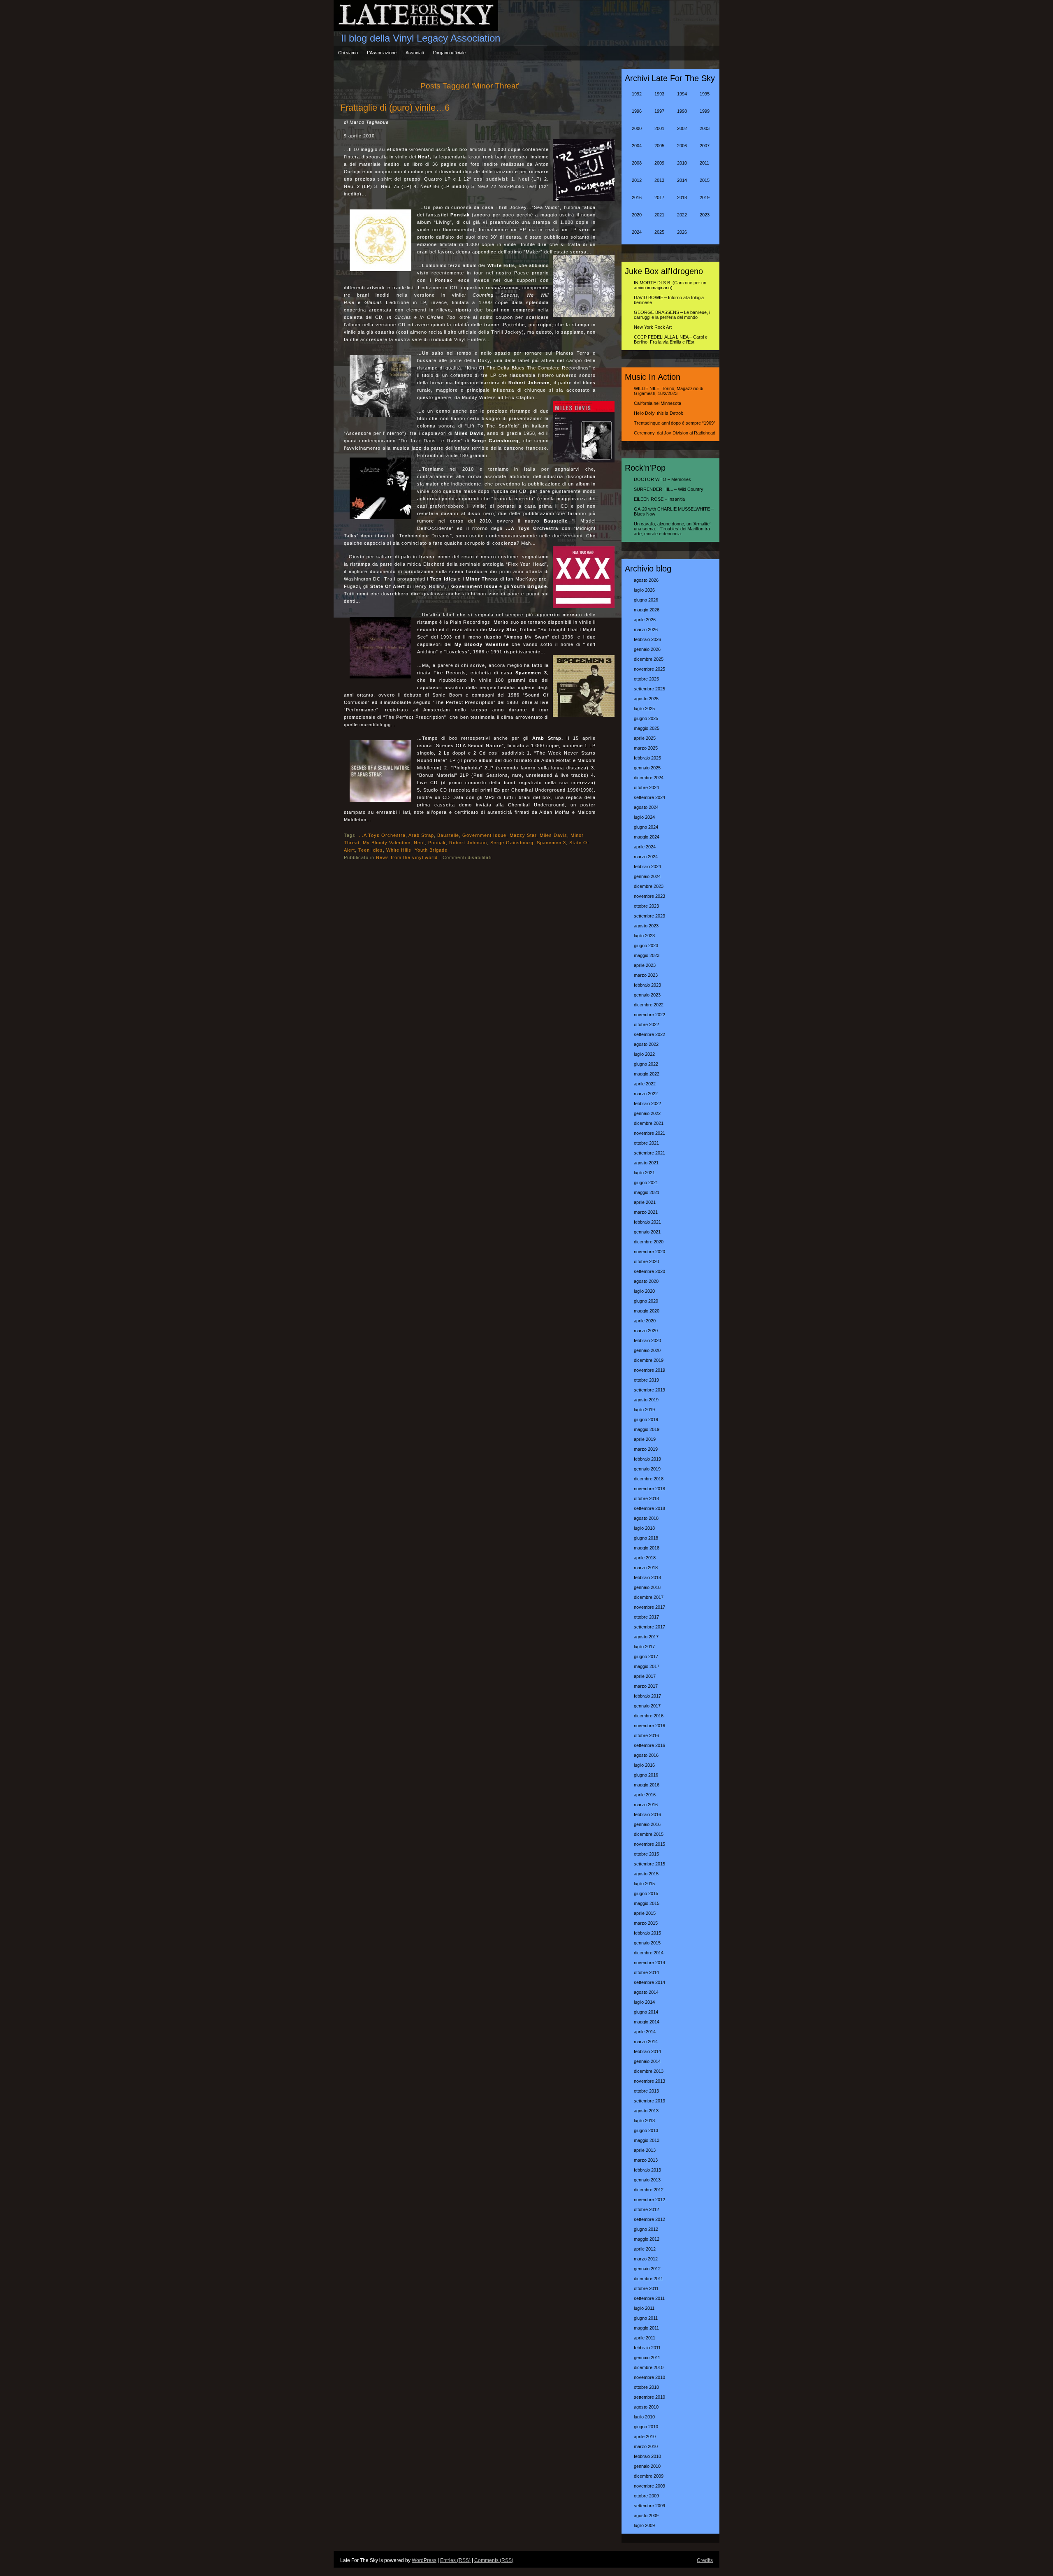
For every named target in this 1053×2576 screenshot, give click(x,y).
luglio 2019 (644, 1410)
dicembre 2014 (649, 1953)
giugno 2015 (646, 1893)
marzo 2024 (646, 857)
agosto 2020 (646, 1281)
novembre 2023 (649, 896)
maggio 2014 (647, 2022)
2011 (704, 163)
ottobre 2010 (646, 2387)
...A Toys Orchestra (382, 835)
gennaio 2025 (647, 768)
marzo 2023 (646, 975)
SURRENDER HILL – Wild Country (669, 489)
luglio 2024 (644, 817)
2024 (637, 232)
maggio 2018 (647, 1548)
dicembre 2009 (649, 2476)
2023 (705, 215)
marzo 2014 (646, 2042)
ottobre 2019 (646, 1380)
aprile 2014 (645, 2032)
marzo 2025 (646, 748)
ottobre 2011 (646, 2288)
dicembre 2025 (649, 659)
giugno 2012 (646, 2229)
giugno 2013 (646, 2130)
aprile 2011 (645, 2338)
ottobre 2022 (646, 1024)
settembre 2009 (649, 2506)
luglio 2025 (644, 708)
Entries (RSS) (455, 2560)
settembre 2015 (649, 1864)
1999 (705, 111)
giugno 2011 (646, 2318)
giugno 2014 (646, 2012)
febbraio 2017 (647, 1696)
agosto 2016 (646, 1755)
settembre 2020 (649, 1271)
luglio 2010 (644, 2417)
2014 (682, 180)
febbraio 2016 (647, 1814)
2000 (637, 128)
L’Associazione (382, 53)
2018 (682, 197)
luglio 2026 (644, 590)
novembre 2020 (649, 1252)
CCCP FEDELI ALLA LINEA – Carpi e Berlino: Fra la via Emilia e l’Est (671, 339)
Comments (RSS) (494, 2560)
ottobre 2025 (646, 679)
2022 (682, 215)
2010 (682, 163)
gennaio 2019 (647, 1469)
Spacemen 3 (551, 843)
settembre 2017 (649, 1627)
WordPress (424, 2560)
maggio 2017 (647, 1666)
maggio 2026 (647, 610)
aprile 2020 (645, 1321)
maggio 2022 (647, 1074)
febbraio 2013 (647, 2170)
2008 (637, 163)
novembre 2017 (649, 1607)
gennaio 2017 (647, 1706)
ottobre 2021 (646, 1143)
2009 (659, 163)
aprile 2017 (645, 1676)
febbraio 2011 (647, 2348)
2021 (659, 215)
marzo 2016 (646, 1805)
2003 (705, 128)
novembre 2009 (649, 2486)
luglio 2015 (644, 1884)
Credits (705, 2560)
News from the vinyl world (407, 857)
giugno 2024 (646, 827)
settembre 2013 (649, 2101)
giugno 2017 (646, 1656)
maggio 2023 (647, 955)
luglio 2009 (644, 2525)
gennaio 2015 (647, 1943)
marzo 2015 (646, 1923)
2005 (659, 146)
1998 (682, 111)
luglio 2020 (644, 1291)
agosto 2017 (646, 1637)
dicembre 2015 (649, 1834)
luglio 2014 (644, 2002)
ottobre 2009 (646, 2496)
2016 (637, 197)
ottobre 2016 (646, 1735)
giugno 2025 (646, 718)
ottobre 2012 (646, 2209)
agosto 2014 (646, 1992)
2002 (682, 128)
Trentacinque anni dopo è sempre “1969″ (675, 423)
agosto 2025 (646, 699)
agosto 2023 (646, 926)
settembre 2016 (649, 1745)
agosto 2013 (646, 2111)
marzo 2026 (646, 629)
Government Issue (484, 835)
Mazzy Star (523, 835)
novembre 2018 (649, 1489)
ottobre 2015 (646, 1854)
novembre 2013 (649, 2081)
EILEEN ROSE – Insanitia (659, 499)
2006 (682, 146)
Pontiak (437, 843)
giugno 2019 (646, 1419)
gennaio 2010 (647, 2466)
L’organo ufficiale (449, 53)
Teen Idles (371, 850)
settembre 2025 (649, 689)
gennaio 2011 (647, 2358)
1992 (637, 94)
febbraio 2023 (647, 985)
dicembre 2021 (649, 1123)
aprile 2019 (645, 1439)
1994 (682, 94)
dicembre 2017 (649, 1597)
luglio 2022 (644, 1054)
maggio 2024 (647, 837)
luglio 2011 (644, 2308)
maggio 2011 (646, 2328)
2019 (705, 197)
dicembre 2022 (649, 1005)
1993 (659, 94)
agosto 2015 (646, 1874)
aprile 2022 (645, 1084)
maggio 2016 (647, 1785)
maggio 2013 (647, 2140)
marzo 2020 (646, 1331)
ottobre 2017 (646, 1617)
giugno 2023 (646, 945)
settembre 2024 (649, 797)
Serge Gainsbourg (512, 843)
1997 (659, 111)
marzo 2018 (646, 1568)
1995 (705, 94)
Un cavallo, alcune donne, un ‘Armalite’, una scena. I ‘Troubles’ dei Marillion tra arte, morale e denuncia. (673, 529)
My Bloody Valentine (387, 843)
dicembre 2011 (648, 2279)
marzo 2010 (646, 2446)
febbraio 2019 (647, 1459)
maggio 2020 (647, 1311)
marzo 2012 (646, 2259)
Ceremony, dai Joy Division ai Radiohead (675, 433)
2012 (637, 180)
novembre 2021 (649, 1133)
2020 (637, 215)
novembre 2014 (649, 1963)
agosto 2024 (646, 807)
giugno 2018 (646, 1538)
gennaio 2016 (647, 1824)
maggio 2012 (647, 2239)
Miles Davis (553, 835)
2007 (705, 146)
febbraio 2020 (647, 1340)
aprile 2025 (645, 738)
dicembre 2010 (649, 2367)
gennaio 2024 (647, 876)
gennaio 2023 (647, 995)
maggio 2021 (647, 1192)
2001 (659, 128)
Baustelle (448, 835)
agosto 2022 (646, 1044)
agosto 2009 (646, 2516)
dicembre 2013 (649, 2071)
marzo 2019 (646, 1449)
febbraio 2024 (647, 866)
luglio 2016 (644, 1765)
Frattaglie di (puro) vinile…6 (395, 108)
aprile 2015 (645, 1913)
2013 (659, 180)
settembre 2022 (649, 1034)
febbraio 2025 (647, 758)
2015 (705, 180)
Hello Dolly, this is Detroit (658, 413)
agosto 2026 (646, 580)
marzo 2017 (646, 1686)
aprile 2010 (645, 2437)
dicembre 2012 (649, 2190)
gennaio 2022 (647, 1113)
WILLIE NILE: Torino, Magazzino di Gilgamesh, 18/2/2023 (668, 391)
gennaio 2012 (647, 2269)
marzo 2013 (646, 2160)
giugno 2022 (646, 1064)
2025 (659, 232)
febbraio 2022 (647, 1103)
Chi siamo (348, 53)
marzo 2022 (646, 1094)
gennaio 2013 (647, 2180)
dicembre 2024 (649, 778)
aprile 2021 (645, 1202)
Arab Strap (421, 835)
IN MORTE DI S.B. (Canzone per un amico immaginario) (670, 285)
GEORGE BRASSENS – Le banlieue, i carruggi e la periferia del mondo (672, 315)
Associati (415, 53)
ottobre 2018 (646, 1498)
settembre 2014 (649, 1982)
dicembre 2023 (649, 886)
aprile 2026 (645, 620)
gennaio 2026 (647, 649)
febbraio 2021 (647, 1222)
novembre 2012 (649, 2200)
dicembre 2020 (649, 1242)
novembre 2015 (649, 1844)
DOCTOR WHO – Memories (662, 479)
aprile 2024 (645, 847)
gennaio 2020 (647, 1350)
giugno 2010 (646, 2427)
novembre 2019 (649, 1370)
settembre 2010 (649, 2397)
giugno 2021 (646, 1182)
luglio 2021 (644, 1173)
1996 (637, 111)
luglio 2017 (644, 1647)
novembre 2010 (649, 2377)
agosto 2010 (646, 2407)
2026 (682, 232)
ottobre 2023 (646, 906)
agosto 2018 (646, 1518)
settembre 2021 (649, 1153)
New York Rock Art (653, 327)
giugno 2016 (646, 1775)
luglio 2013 (644, 2121)
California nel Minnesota (658, 403)
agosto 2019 (646, 1400)
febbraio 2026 (647, 639)
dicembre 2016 (649, 1716)
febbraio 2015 (647, 1933)
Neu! (419, 843)
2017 (659, 197)
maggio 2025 (647, 728)
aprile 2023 (645, 965)
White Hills (399, 850)
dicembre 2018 (649, 1479)
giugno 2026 (646, 600)
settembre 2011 (649, 2298)
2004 (637, 146)
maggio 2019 (647, 1429)
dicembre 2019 (649, 1360)
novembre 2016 (649, 1726)
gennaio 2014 (647, 2061)
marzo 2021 (646, 1212)
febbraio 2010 (647, 2456)
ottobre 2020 (646, 1261)
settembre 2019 (649, 1390)
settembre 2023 (649, 916)
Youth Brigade (431, 850)
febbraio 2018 (647, 1577)
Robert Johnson (468, 843)
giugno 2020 (646, 1301)
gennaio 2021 (647, 1232)
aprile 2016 (645, 1795)
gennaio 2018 (647, 1587)
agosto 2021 (646, 1163)
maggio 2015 (647, 1903)
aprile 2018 (645, 1558)
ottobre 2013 (646, 2091)
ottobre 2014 (646, 1972)
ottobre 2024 (646, 787)
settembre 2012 (649, 2219)
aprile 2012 (645, 2249)
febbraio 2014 (647, 2051)
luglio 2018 (644, 1528)
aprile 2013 (645, 2150)
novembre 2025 (649, 669)
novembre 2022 (649, 1015)
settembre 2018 (649, 1508)
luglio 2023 (644, 936)
